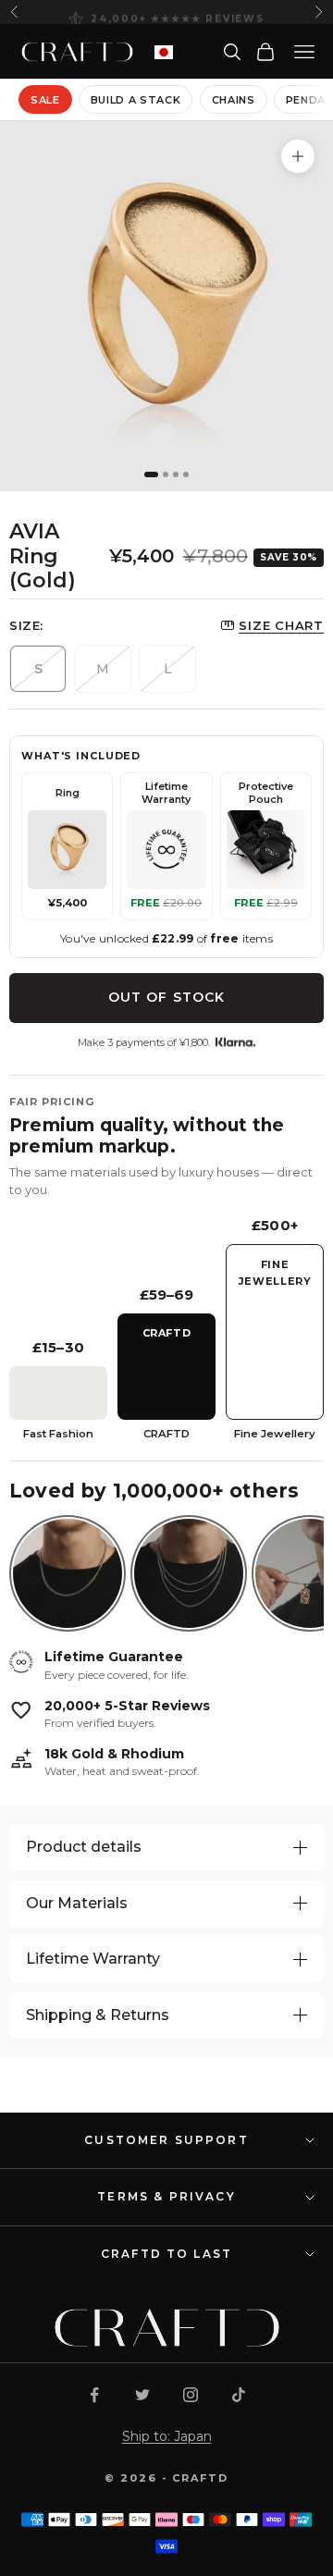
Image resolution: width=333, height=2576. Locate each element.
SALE (45, 100)
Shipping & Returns (98, 2015)
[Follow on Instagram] (191, 2395)
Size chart (281, 625)
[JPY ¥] (164, 52)
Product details (84, 1847)
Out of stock (166, 997)
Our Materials (77, 1903)
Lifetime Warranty (93, 1959)
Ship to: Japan (167, 2436)
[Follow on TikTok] (239, 2395)
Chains (234, 100)
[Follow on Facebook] (94, 2395)
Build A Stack (136, 100)
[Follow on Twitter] (142, 2395)
